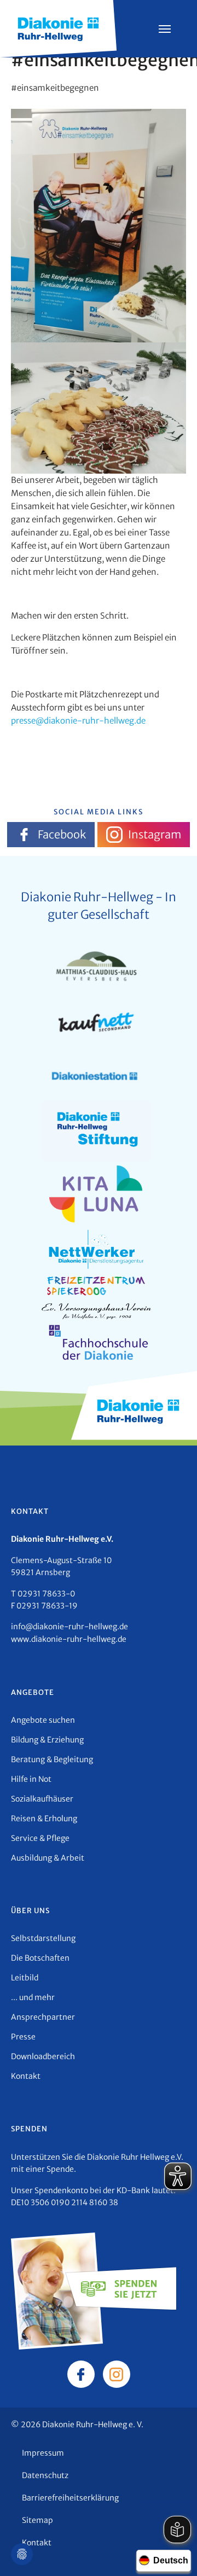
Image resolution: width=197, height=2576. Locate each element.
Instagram (155, 834)
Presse (23, 2037)
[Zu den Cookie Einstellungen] (22, 2554)
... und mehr (33, 1997)
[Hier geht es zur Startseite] (58, 28)
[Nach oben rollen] (173, 2552)
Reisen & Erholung (44, 1819)
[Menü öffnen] (165, 29)
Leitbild (25, 1978)
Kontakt (26, 2076)
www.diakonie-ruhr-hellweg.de (69, 1639)
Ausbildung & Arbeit (48, 1858)
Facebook (62, 834)
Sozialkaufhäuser (42, 1799)
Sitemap (37, 2520)
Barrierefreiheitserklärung (70, 2498)
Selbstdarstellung (43, 1938)
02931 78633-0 (46, 1594)
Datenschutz (45, 2475)
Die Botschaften (40, 1958)
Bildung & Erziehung (47, 1740)
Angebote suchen (43, 1720)
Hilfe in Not (31, 1779)
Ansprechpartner (43, 2017)
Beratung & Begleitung (52, 1759)
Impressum (43, 2453)
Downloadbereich (43, 2056)
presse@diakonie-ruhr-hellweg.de (78, 721)
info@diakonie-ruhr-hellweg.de (69, 1627)
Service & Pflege (40, 1838)
